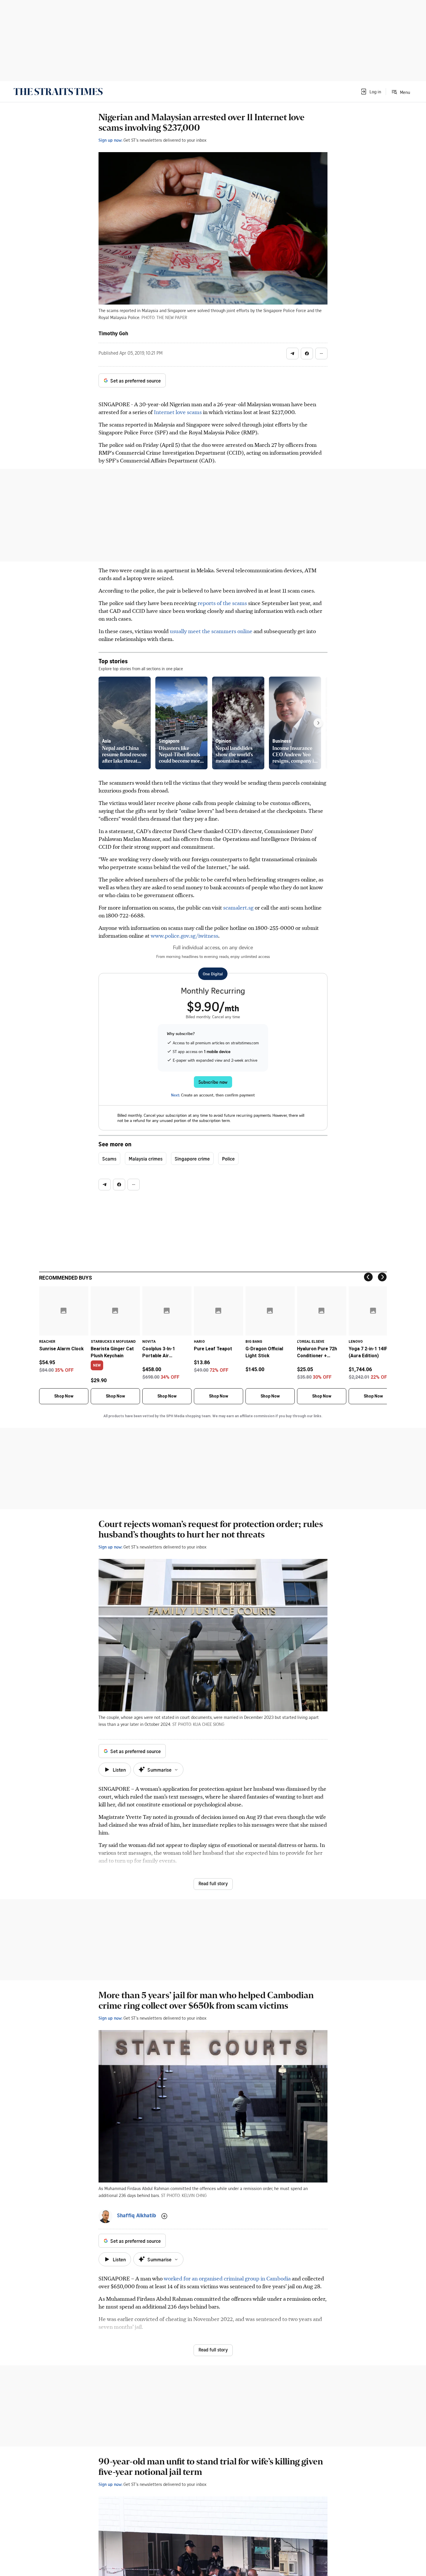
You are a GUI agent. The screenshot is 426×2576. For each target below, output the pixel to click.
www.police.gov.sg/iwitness (184, 936)
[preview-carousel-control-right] (318, 723)
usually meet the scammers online (211, 631)
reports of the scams (222, 603)
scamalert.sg (238, 907)
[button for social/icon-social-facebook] (307, 354)
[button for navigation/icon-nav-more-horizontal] (321, 354)
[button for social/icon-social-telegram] (292, 354)
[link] (58, 92)
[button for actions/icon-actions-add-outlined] (164, 2216)
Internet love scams (178, 412)
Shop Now (64, 1396)
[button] (371, 92)
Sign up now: (110, 140)
